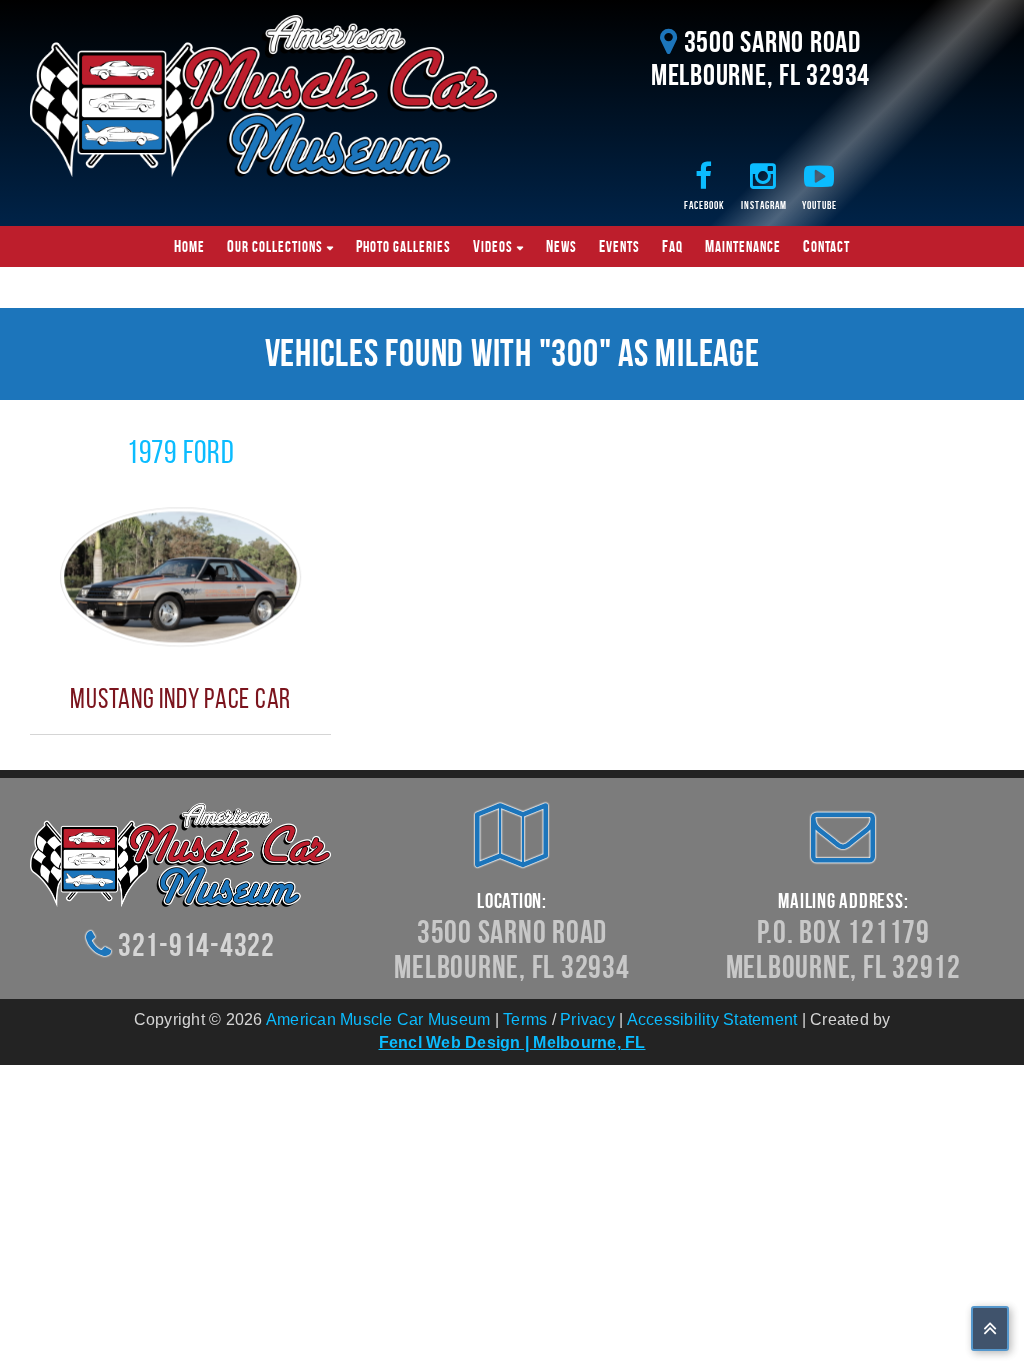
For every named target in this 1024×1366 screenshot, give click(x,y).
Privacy (587, 1019)
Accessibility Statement (712, 1019)
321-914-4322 (196, 944)
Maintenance (743, 246)
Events (619, 246)
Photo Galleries (403, 246)
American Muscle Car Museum (378, 1019)
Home (189, 246)
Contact (826, 246)
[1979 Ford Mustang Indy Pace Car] (180, 575)
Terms (525, 1019)
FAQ (672, 246)
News (561, 246)
